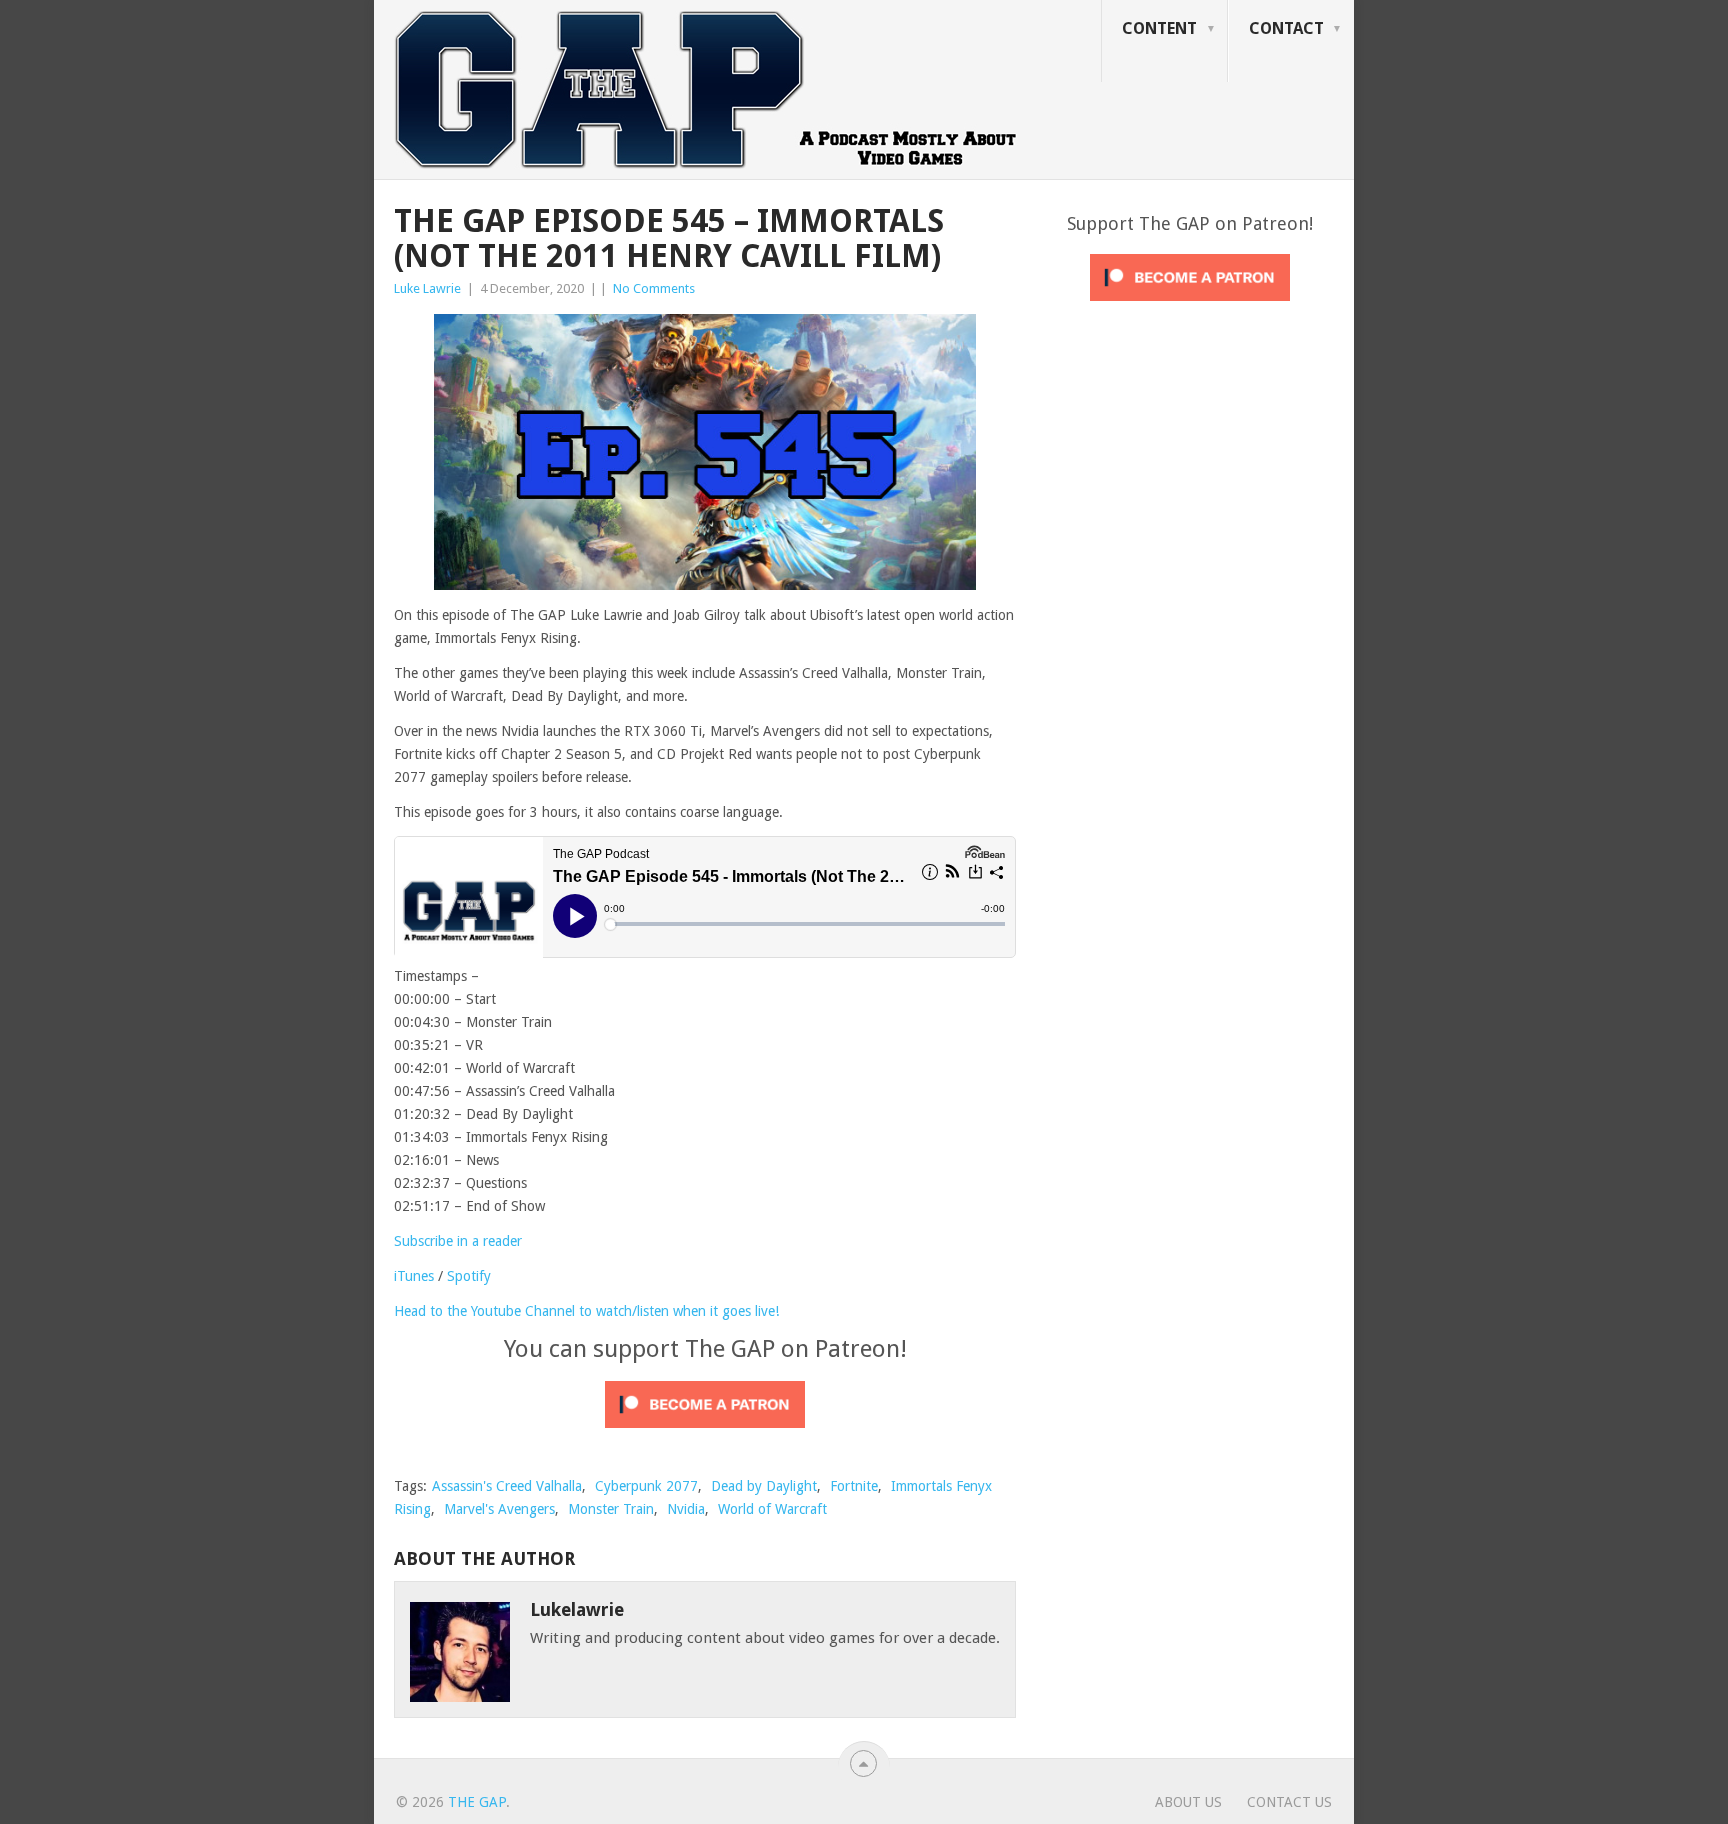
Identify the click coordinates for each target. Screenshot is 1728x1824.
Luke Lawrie (427, 288)
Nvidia (686, 1509)
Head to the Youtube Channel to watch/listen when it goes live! (586, 1311)
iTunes (414, 1276)
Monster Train (611, 1509)
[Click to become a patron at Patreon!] (705, 1433)
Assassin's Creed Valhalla (507, 1486)
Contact (1286, 28)
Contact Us (1289, 1802)
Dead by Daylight (764, 1486)
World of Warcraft (772, 1509)
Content (1159, 28)
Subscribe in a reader (458, 1241)
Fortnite (854, 1486)
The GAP (477, 1802)
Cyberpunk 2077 (646, 1486)
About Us (1188, 1802)
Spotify (469, 1276)
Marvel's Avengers (499, 1509)
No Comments (654, 288)
